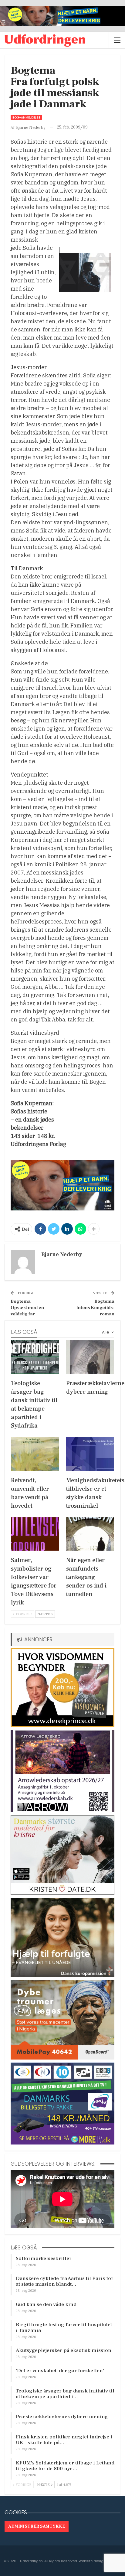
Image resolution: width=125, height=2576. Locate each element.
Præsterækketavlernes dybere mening (62, 2417)
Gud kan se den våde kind (46, 2304)
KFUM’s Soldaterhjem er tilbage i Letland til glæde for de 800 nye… (65, 2466)
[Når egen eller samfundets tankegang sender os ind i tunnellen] (90, 1534)
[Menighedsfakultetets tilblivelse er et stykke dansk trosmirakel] (90, 1454)
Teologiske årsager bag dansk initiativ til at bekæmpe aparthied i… (65, 2394)
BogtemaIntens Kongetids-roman (95, 1308)
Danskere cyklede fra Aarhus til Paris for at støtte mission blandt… (65, 2281)
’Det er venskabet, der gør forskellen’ (60, 2371)
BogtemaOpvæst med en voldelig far (27, 1308)
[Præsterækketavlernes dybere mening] (90, 1357)
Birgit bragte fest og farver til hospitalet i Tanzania (64, 2328)
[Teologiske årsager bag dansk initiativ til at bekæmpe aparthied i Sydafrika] (35, 1357)
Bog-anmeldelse (26, 117)
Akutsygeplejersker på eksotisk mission (64, 2350)
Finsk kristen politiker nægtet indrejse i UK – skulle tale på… (64, 2440)
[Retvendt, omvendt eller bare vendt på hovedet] (35, 1454)
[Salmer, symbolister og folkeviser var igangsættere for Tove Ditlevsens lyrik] (35, 1534)
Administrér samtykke (37, 2526)
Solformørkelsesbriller (44, 2258)
